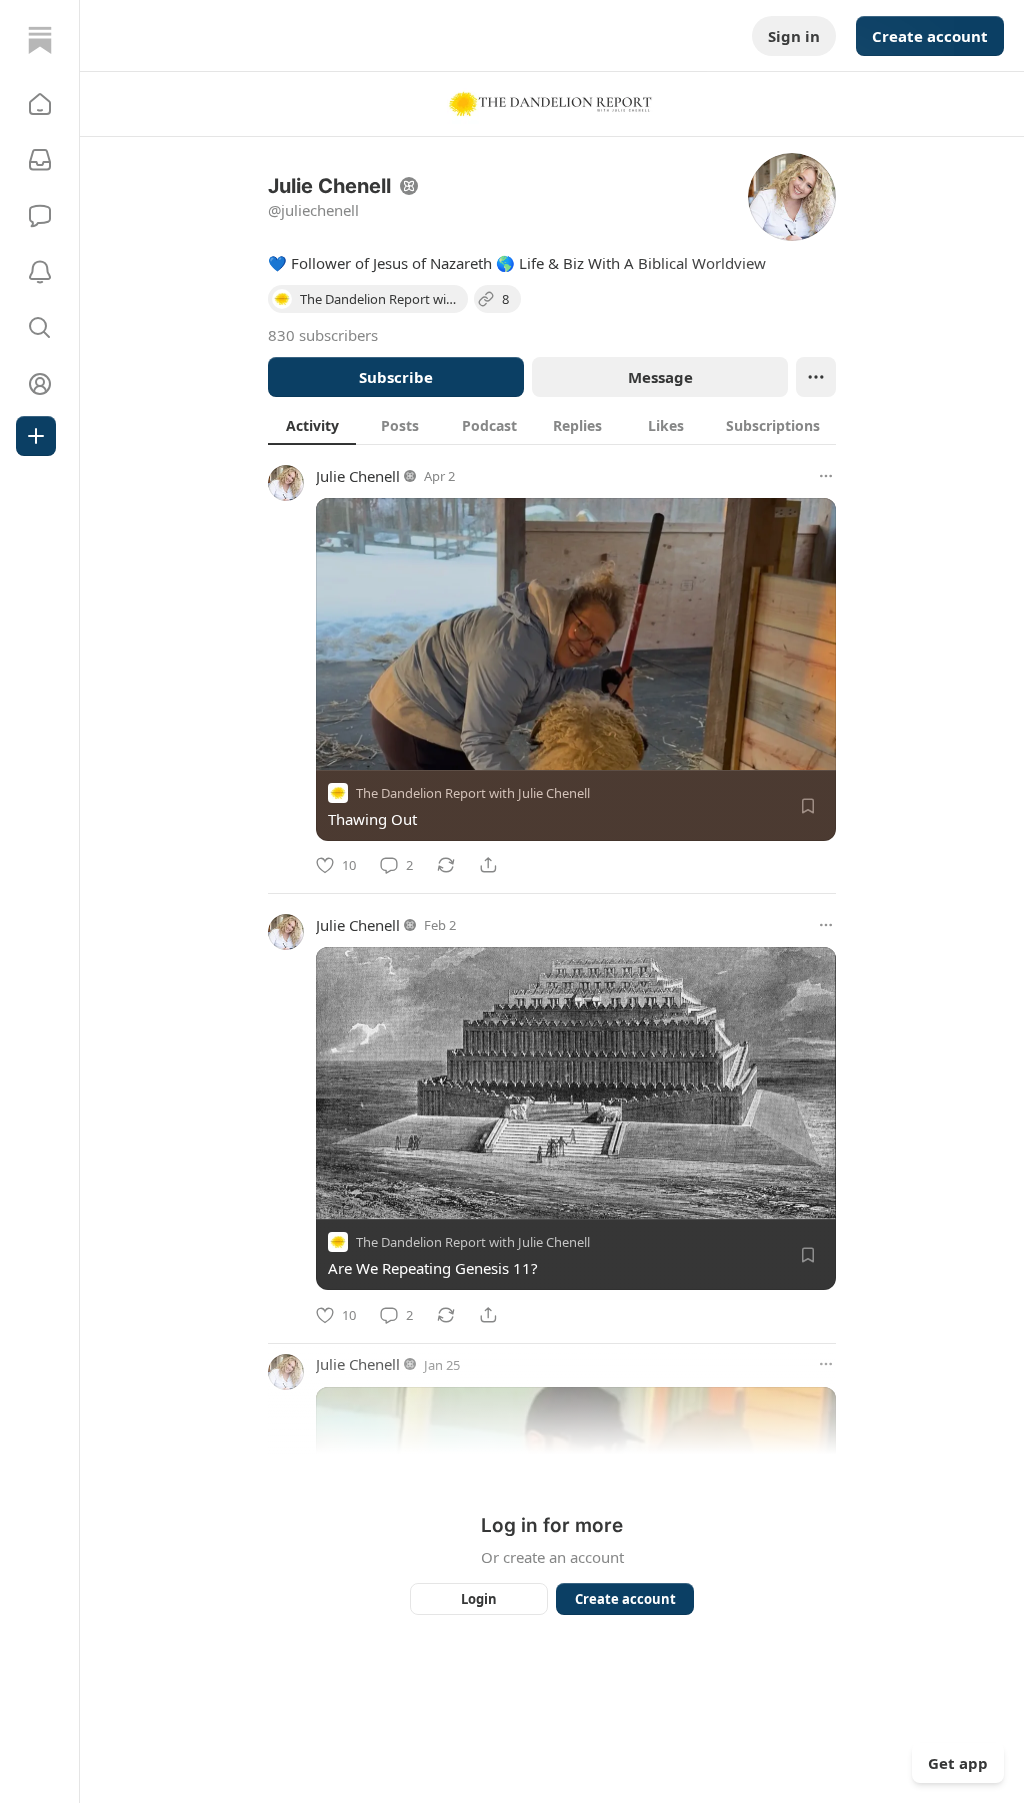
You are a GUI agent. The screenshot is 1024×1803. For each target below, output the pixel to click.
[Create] (36, 436)
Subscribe (396, 377)
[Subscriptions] (40, 160)
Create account (930, 36)
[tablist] (552, 425)
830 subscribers (323, 335)
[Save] (808, 806)
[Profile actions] (816, 377)
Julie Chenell (358, 476)
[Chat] (40, 216)
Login (479, 1599)
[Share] (488, 865)
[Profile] (40, 384)
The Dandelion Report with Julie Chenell (473, 793)
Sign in (794, 36)
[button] (40, 104)
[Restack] (446, 865)
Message (660, 377)
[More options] (826, 476)
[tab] (312, 425)
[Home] (40, 40)
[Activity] (40, 272)
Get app (958, 1763)
